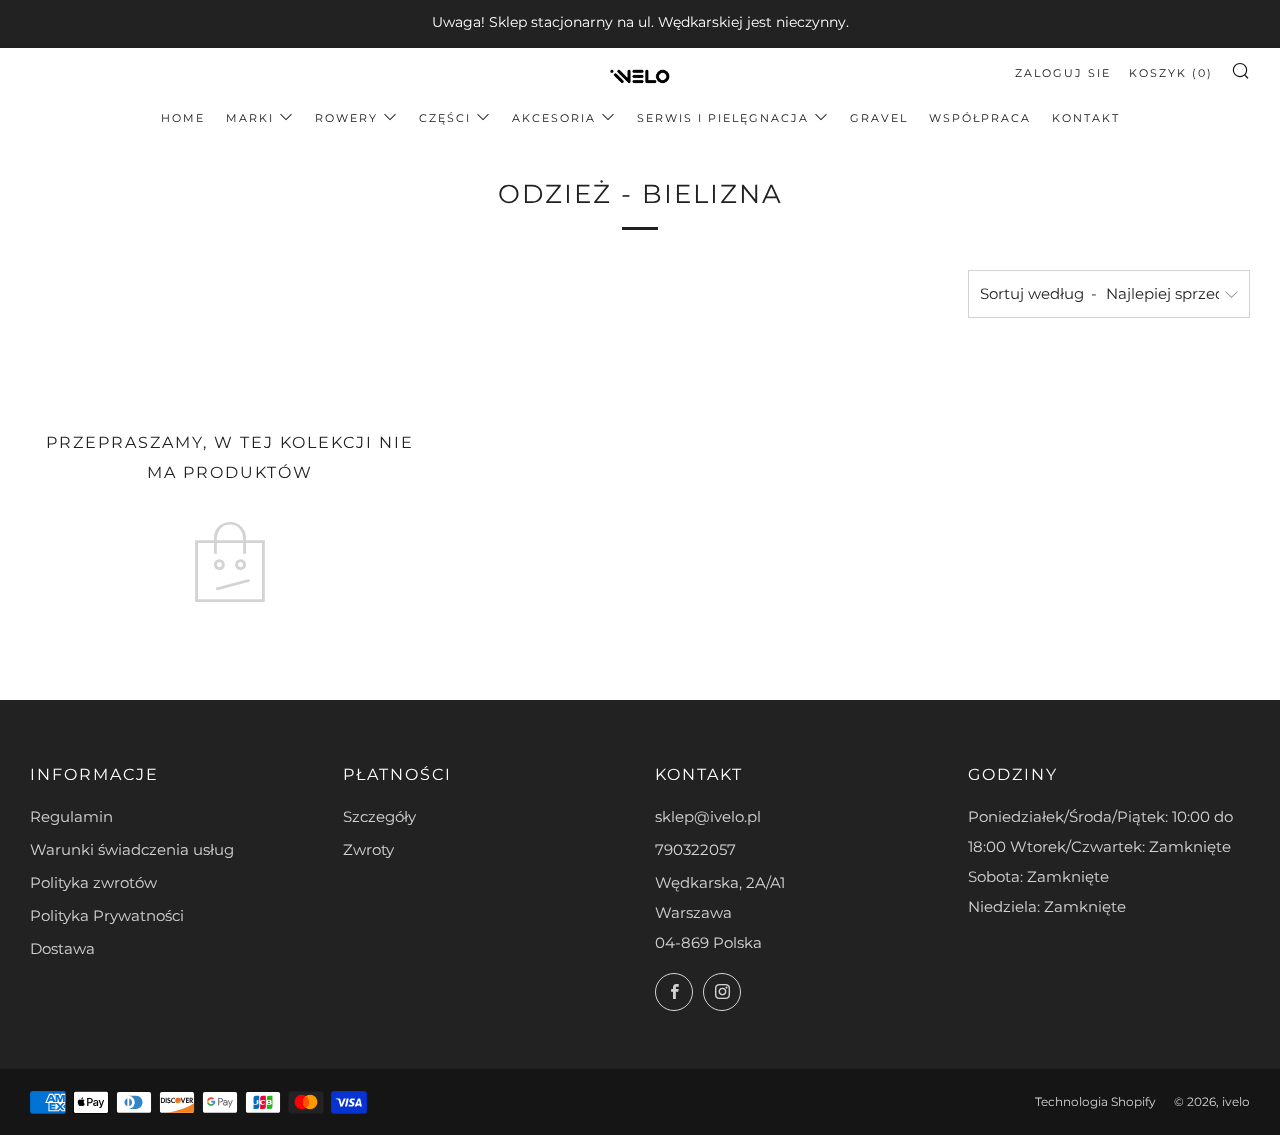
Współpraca (980, 118)
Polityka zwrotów (93, 882)
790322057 (695, 849)
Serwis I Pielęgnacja (723, 118)
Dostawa (62, 948)
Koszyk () (1171, 73)
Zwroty (368, 849)
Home (183, 118)
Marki (250, 118)
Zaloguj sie (1063, 73)
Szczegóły (379, 816)
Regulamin (71, 816)
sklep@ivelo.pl (708, 816)
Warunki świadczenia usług (132, 849)
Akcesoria (554, 118)
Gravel (879, 118)
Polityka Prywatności (107, 915)
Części (445, 118)
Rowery (346, 118)
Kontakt (1086, 118)
